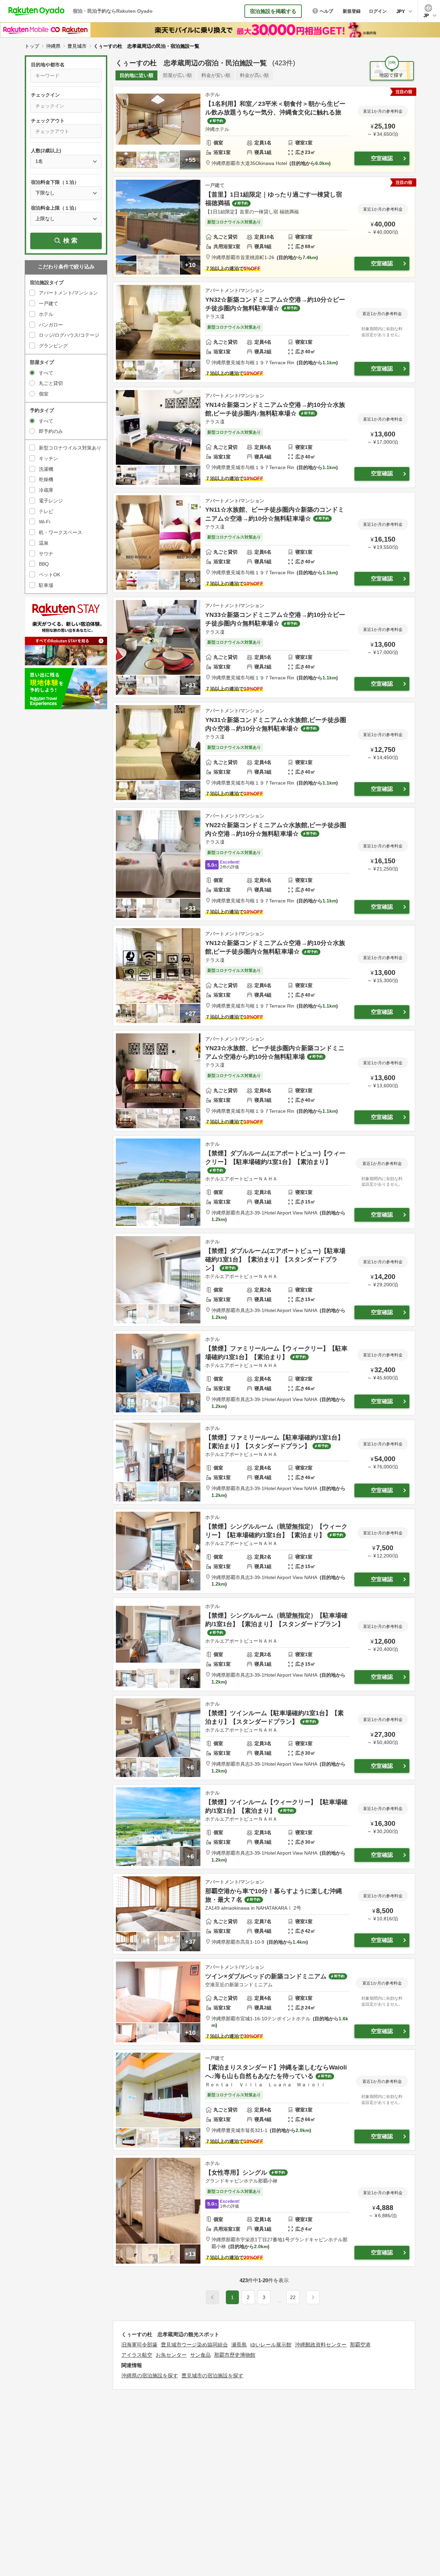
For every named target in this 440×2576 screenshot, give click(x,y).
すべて (46, 373)
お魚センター (171, 2355)
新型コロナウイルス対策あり (70, 448)
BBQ (44, 564)
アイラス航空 (137, 2355)
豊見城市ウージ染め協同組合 (194, 2345)
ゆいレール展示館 (271, 2345)
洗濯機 (46, 469)
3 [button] (264, 2297)
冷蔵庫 (46, 490)
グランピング (53, 346)
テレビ (46, 511)
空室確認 (382, 158)
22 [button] (293, 2297)
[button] (280, 2301)
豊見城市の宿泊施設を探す (212, 2375)
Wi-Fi (45, 522)
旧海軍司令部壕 (139, 2345)
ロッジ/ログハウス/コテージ (69, 335)
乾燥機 (46, 479)
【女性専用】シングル (236, 2173)
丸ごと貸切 (51, 383)
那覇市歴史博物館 (235, 2355)
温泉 (44, 543)
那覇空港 (360, 2345)
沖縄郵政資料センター (321, 2345)
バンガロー (51, 325)
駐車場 (46, 585)
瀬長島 (239, 2345)
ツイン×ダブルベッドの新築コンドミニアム (266, 1976)
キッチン (48, 458)
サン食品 (200, 2355)
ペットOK (49, 575)
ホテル (46, 314)
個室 (44, 394)
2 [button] (248, 2297)
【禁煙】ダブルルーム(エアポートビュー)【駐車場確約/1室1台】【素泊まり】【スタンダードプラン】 (275, 1259)
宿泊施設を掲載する (273, 11)
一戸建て (48, 303)
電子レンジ (51, 501)
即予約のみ (51, 431)
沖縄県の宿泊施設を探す (150, 2375)
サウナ (46, 554)
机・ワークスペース (60, 532)
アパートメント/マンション (68, 293)
